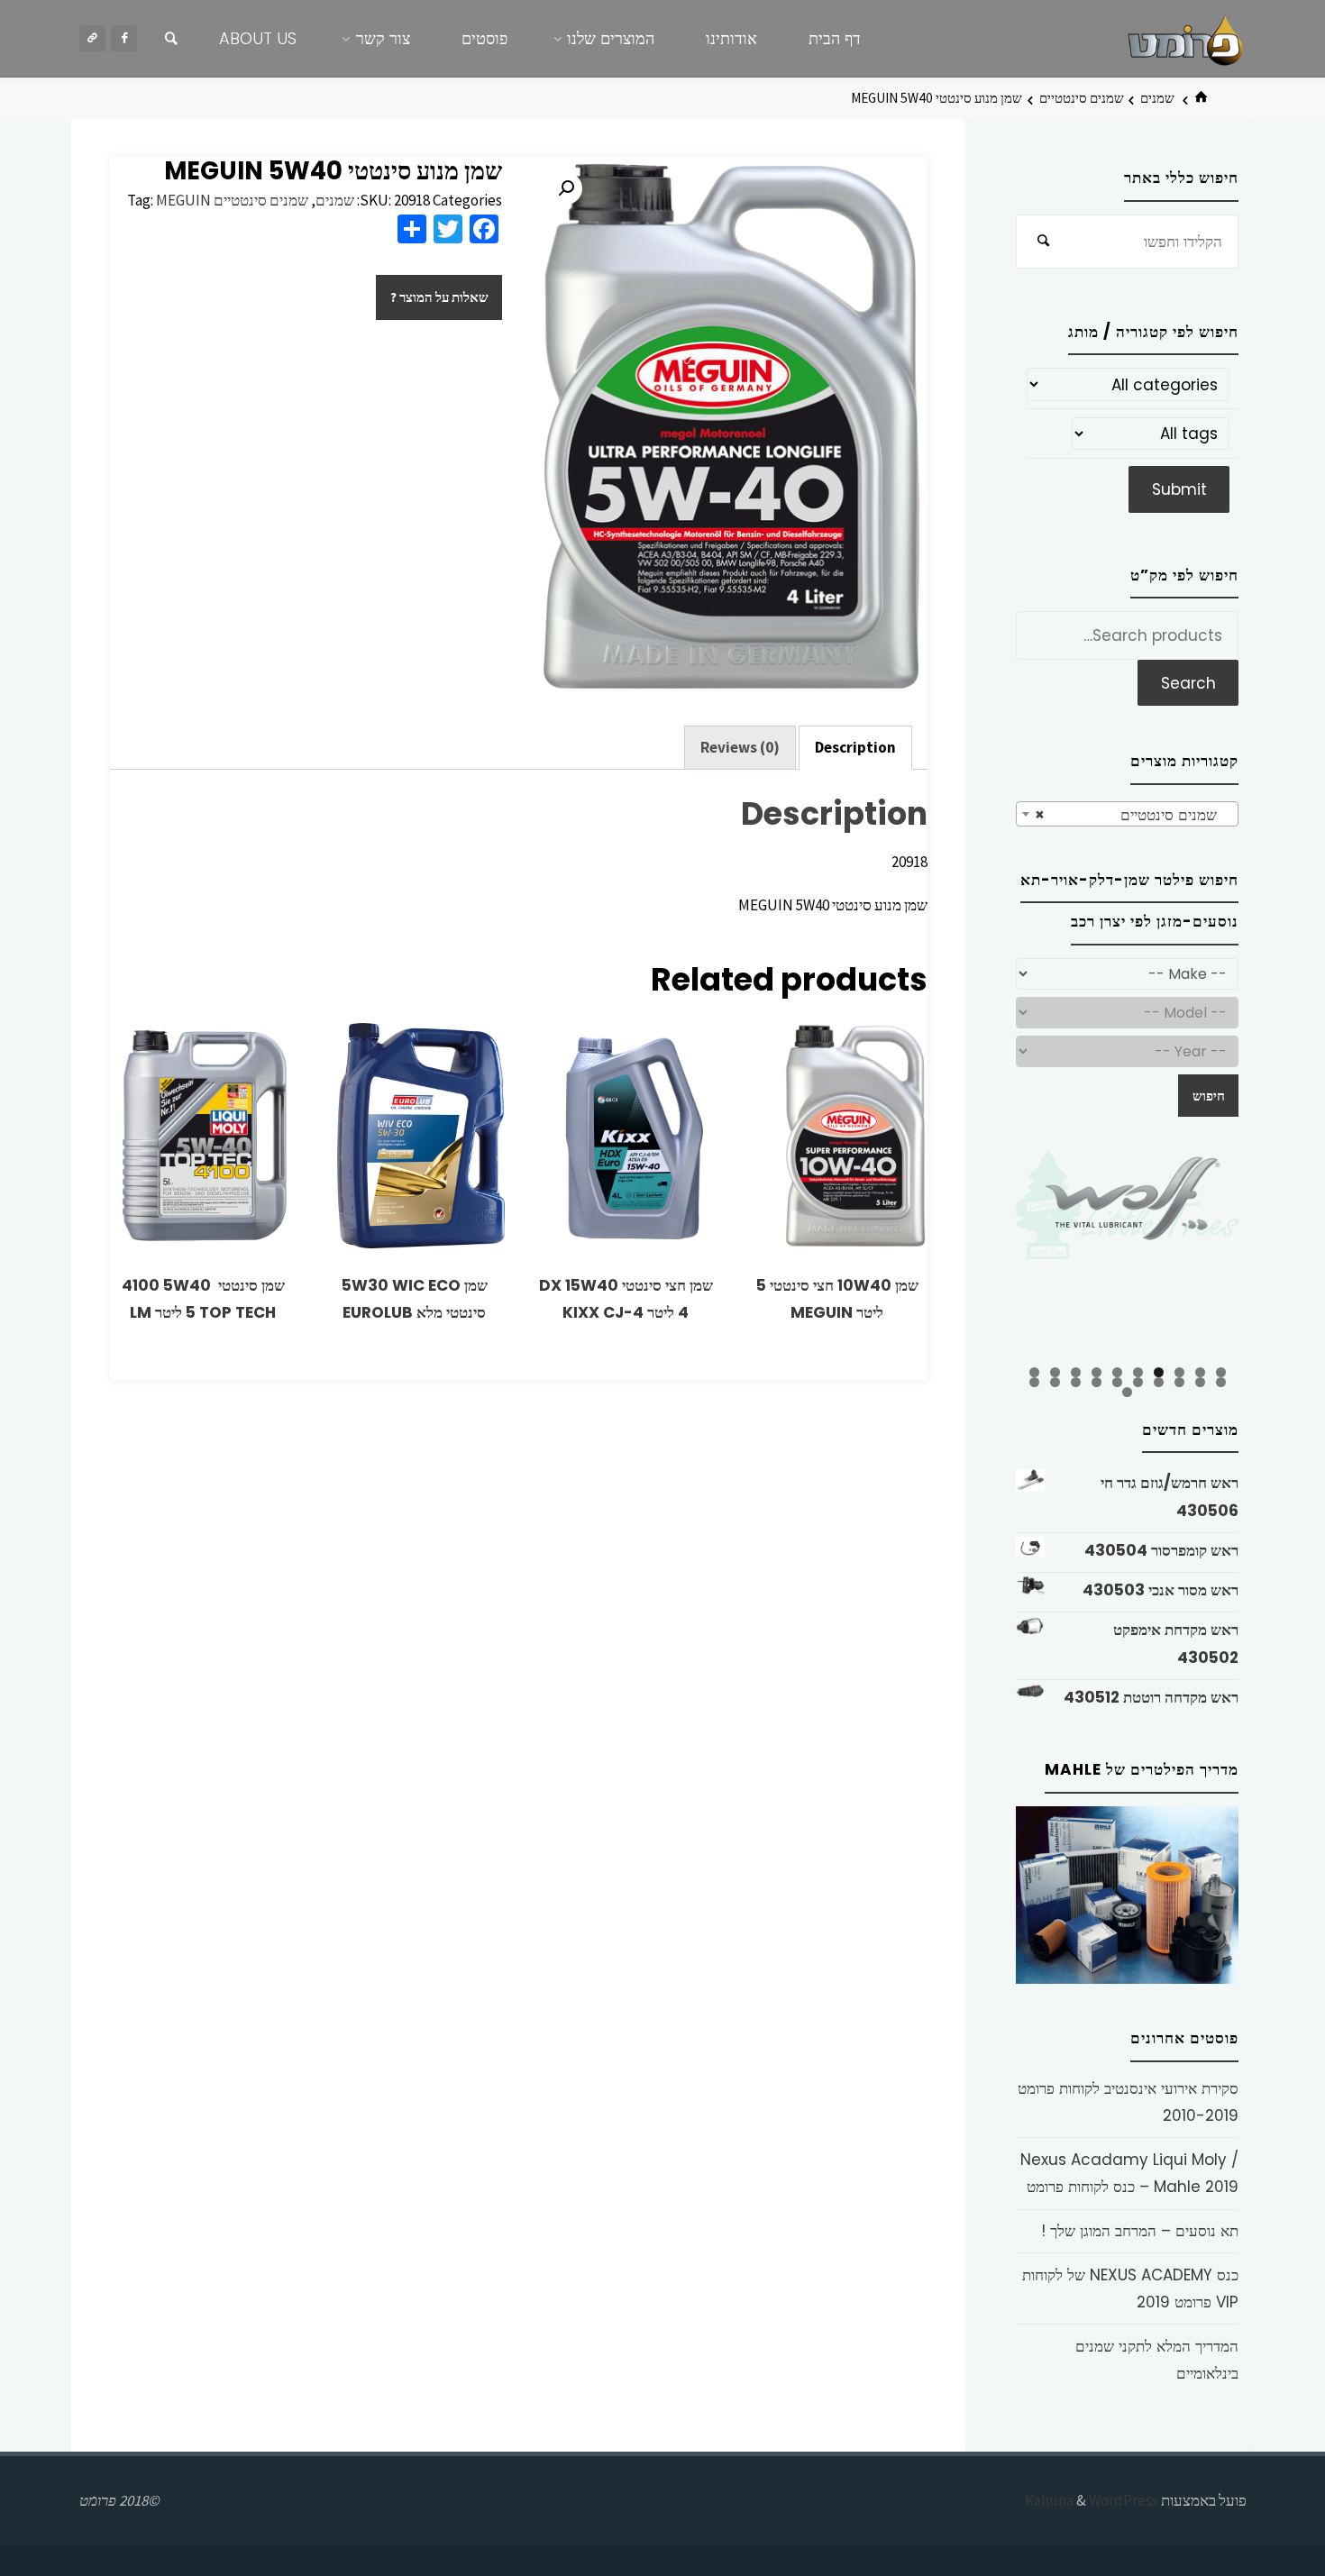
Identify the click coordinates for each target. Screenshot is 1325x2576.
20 (1034, 1382)
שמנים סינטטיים (1082, 98)
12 (1200, 1382)
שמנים (1157, 98)
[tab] (855, 748)
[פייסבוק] (124, 38)
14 (1159, 1382)
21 (1127, 1392)
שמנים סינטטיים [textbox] (1133, 815)
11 (1221, 1382)
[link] (171, 39)
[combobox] (1127, 814)
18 (1076, 1382)
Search (1188, 683)
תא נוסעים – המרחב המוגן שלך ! (1140, 2231)
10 (1034, 1372)
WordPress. (1090, 2500)
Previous (984, 1256)
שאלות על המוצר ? (439, 297)
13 (1179, 1382)
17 (1097, 1382)
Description (855, 747)
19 (1055, 1382)
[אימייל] (92, 38)
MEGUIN (183, 200)
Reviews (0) (740, 747)
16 (1117, 1382)
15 (1138, 1382)
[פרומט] (1185, 38)
